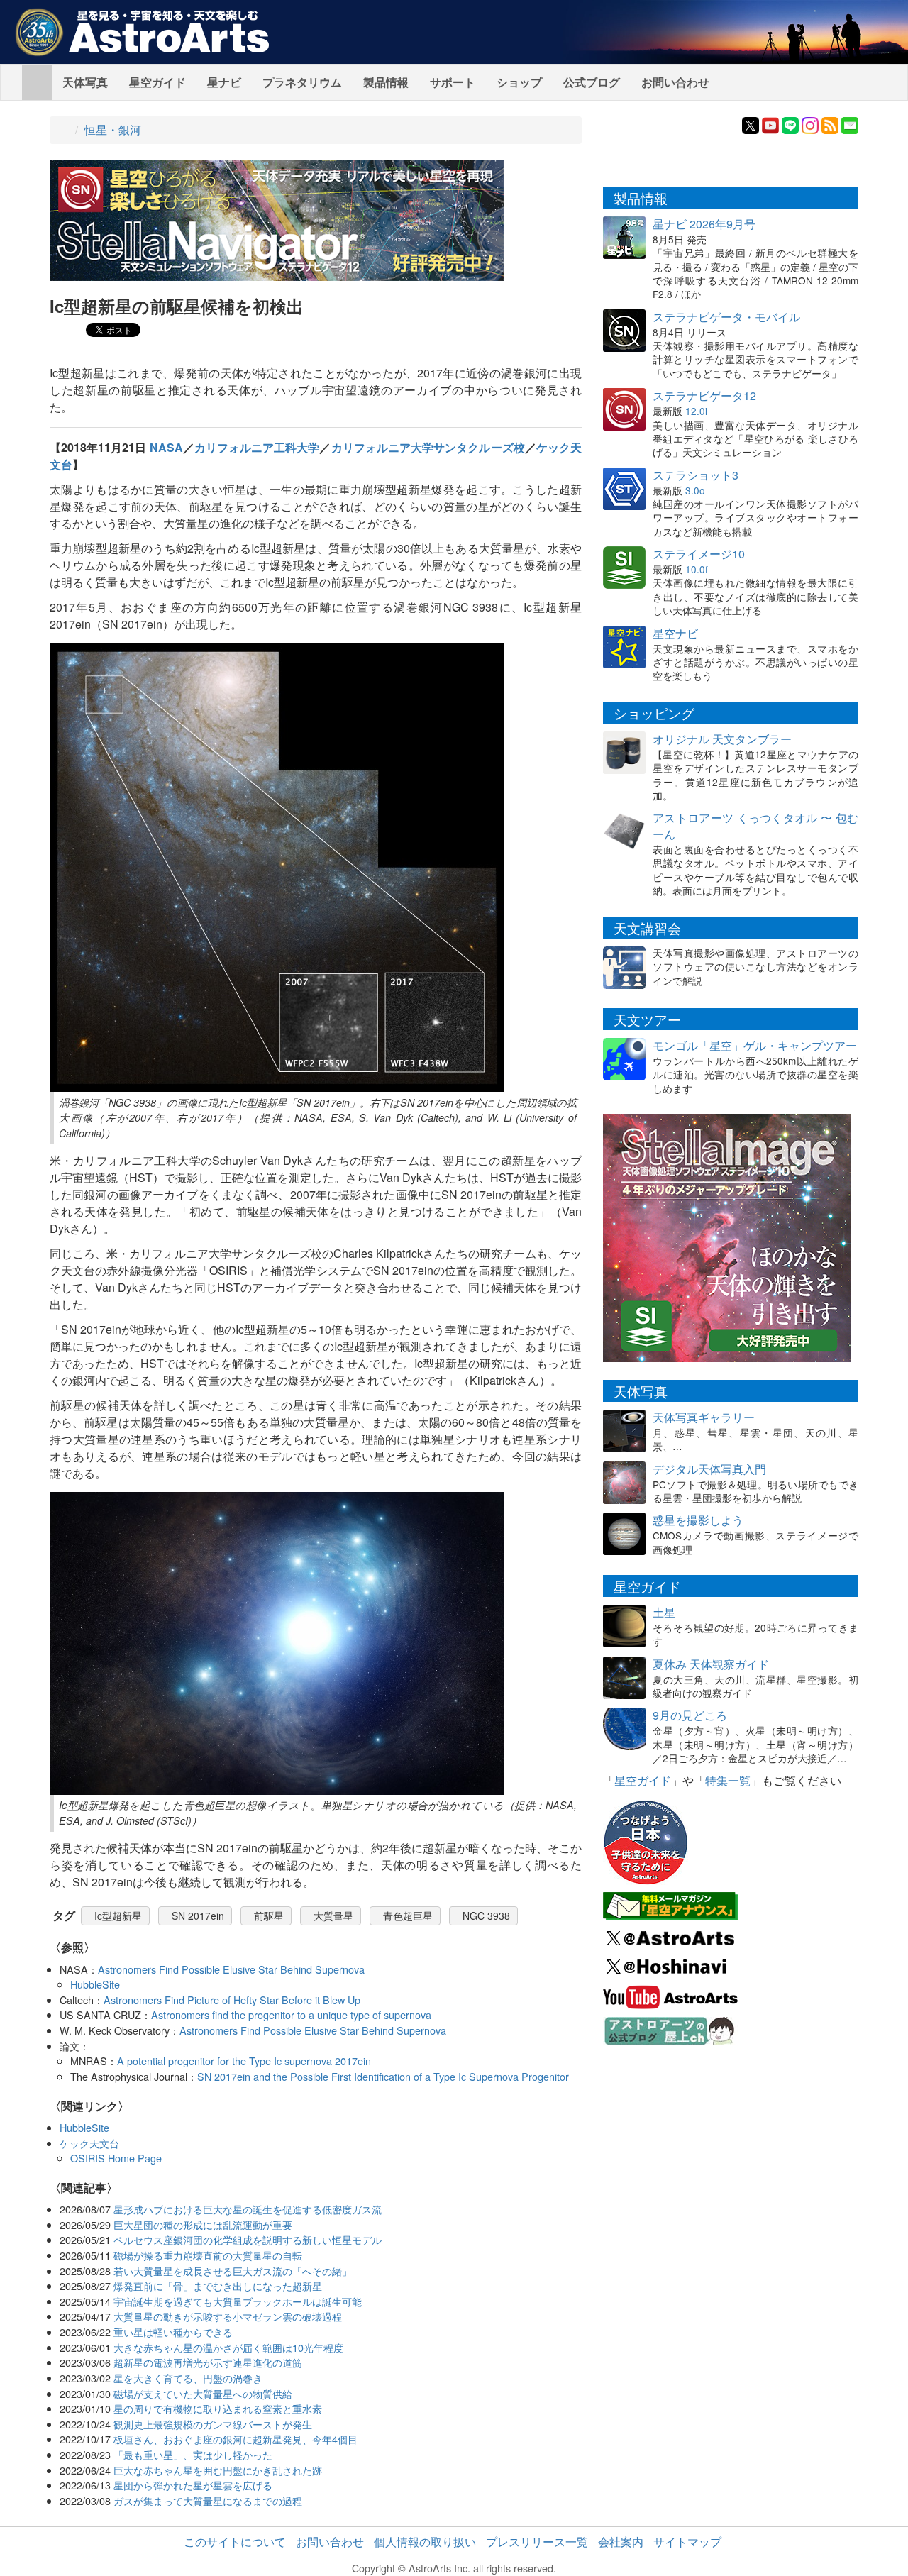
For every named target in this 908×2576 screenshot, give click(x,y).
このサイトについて (235, 2542)
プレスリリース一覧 (537, 2542)
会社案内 (621, 2542)
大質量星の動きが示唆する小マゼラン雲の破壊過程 (228, 2316)
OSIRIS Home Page (116, 2158)
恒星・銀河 (113, 129)
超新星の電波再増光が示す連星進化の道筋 (208, 2362)
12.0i (696, 411)
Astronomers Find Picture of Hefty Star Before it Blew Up (232, 2000)
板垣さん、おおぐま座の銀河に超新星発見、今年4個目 (236, 2439)
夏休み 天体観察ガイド (711, 1664)
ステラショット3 (696, 475)
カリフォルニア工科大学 (257, 447)
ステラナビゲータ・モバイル (726, 317)
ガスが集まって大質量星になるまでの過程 (208, 2500)
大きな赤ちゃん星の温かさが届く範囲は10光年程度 (228, 2347)
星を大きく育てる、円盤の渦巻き (188, 2378)
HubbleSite (95, 1984)
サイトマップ (687, 2542)
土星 (664, 1612)
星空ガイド (157, 82)
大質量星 (333, 1916)
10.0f (697, 569)
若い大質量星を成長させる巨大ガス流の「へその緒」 (233, 2271)
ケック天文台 (89, 2143)
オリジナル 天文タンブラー (722, 739)
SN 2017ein (198, 1916)
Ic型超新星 (118, 1916)
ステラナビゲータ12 (704, 396)
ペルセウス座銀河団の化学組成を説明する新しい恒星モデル (248, 2239)
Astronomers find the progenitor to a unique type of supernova (291, 2014)
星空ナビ (675, 633)
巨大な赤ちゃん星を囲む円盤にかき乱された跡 (218, 2470)
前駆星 (269, 1916)
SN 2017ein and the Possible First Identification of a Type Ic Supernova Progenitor (383, 2076)
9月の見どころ (690, 1715)
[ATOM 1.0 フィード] (830, 124)
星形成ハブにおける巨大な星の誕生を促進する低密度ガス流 (248, 2209)
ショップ (519, 82)
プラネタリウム (302, 82)
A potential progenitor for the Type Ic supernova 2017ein (244, 2061)
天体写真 (85, 82)
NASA (166, 447)
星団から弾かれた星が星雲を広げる (193, 2485)
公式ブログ (592, 82)
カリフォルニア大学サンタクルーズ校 (428, 447)
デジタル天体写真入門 (709, 1469)
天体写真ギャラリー (704, 1417)
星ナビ (224, 82)
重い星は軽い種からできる (173, 2332)
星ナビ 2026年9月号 (704, 224)
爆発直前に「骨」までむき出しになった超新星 (218, 2285)
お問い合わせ (675, 82)
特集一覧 (728, 1780)
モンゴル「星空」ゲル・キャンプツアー (755, 1045)
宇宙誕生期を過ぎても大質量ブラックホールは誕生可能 (238, 2301)
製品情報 (386, 82)
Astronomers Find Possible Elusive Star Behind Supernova (231, 1969)
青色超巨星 (408, 1916)
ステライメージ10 (699, 554)
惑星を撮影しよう (698, 1520)
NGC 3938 (486, 1916)
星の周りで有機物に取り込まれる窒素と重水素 (218, 2408)
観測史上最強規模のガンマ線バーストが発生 (213, 2424)
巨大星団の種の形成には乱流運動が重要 (203, 2224)
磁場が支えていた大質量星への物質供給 (203, 2393)
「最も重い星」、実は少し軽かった (193, 2454)
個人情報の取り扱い (425, 2542)
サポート (453, 82)
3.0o (695, 490)
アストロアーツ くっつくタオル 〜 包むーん (755, 826)
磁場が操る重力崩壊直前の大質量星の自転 (208, 2255)
